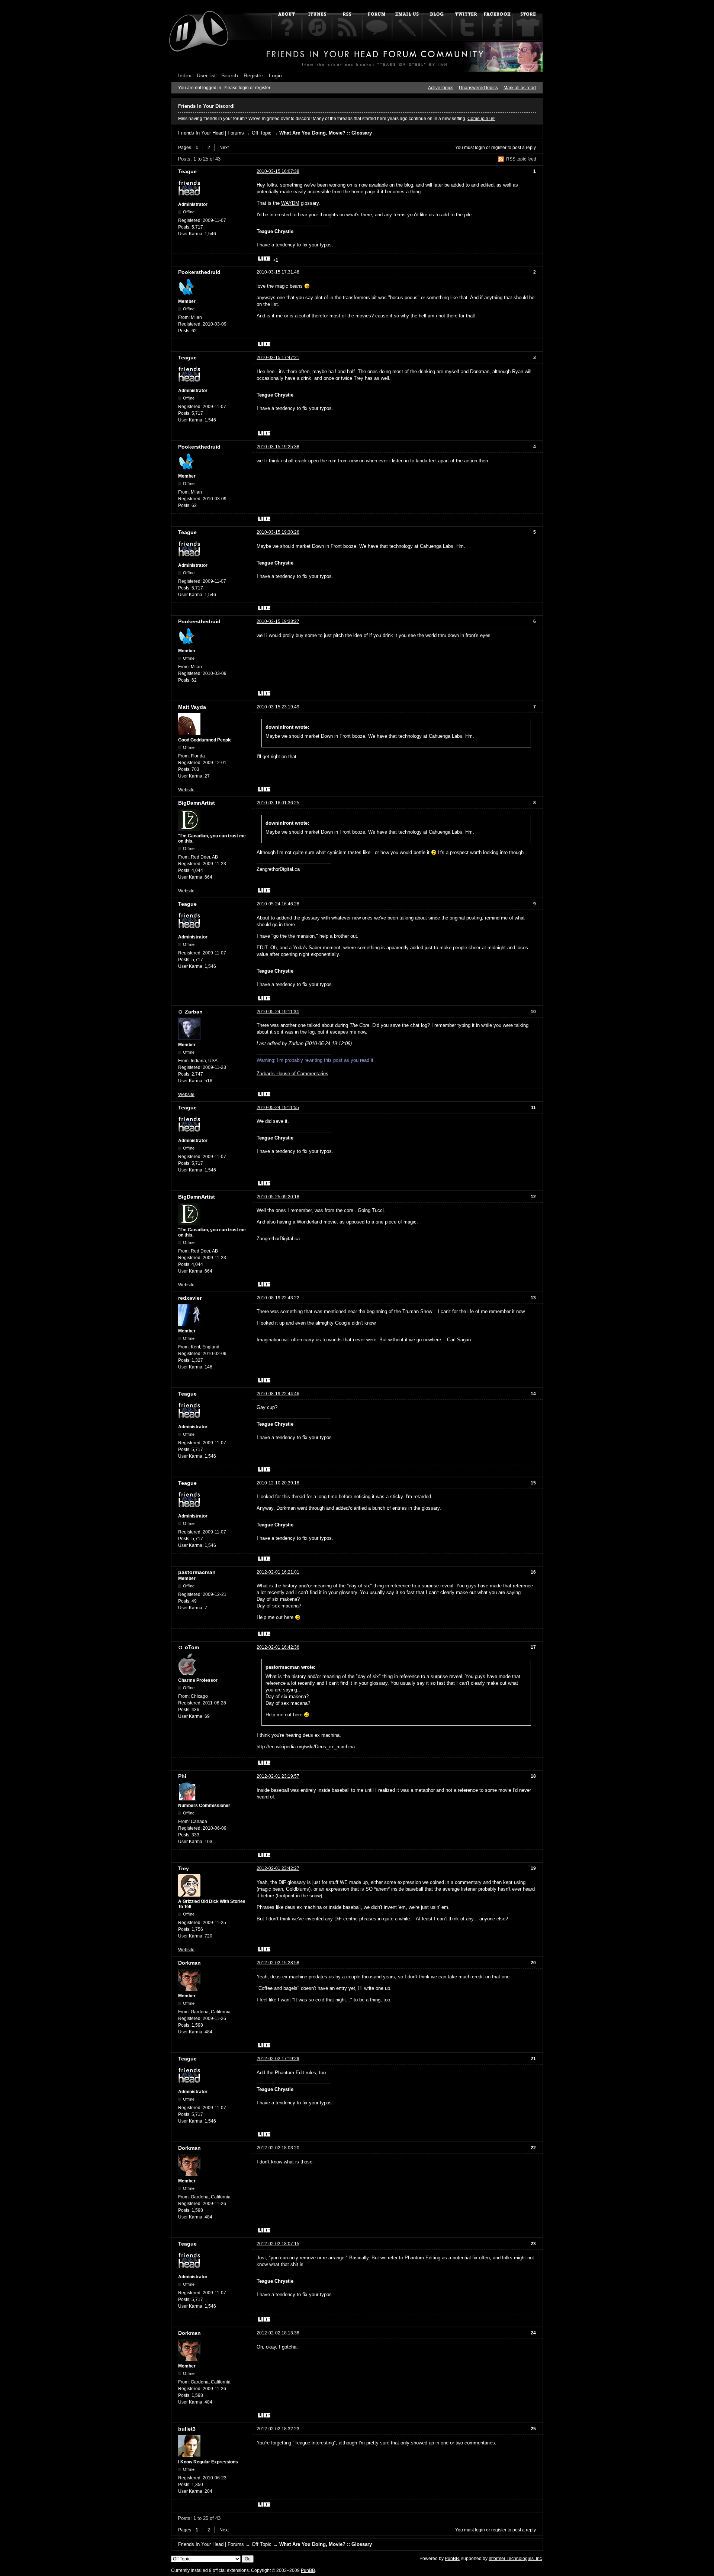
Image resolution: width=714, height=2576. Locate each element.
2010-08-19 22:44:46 (278, 1394)
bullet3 (187, 2429)
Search (230, 75)
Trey (184, 1868)
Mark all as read (520, 88)
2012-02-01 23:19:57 (278, 1776)
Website (186, 790)
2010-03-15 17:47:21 (278, 358)
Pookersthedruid (199, 272)
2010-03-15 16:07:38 (278, 171)
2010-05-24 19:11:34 (278, 1012)
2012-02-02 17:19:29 (278, 2059)
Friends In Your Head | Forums (211, 133)
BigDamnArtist (197, 803)
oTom (192, 1647)
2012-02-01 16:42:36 (278, 1647)
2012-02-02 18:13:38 (278, 2333)
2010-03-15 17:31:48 (278, 272)
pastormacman (197, 1572)
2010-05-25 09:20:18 (278, 1197)
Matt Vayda (192, 707)
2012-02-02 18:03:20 (278, 2148)
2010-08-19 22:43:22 (278, 1298)
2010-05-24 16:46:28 (278, 904)
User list (206, 75)
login (480, 148)
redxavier (190, 1298)
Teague (187, 171)
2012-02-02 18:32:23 (278, 2429)
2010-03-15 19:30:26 (278, 532)
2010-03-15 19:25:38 (278, 447)
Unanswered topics (478, 88)
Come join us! (481, 119)
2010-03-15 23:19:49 (278, 707)
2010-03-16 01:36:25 (278, 803)
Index (185, 75)
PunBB (452, 2559)
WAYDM (290, 203)
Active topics (441, 88)
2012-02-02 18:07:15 (278, 2244)
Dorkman (189, 1963)
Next (224, 148)
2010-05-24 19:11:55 (278, 1108)
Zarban (194, 1012)
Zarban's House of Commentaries (292, 1074)
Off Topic (262, 133)
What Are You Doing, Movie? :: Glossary (326, 133)
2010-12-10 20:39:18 (278, 1483)
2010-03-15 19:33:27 (278, 621)
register (499, 148)
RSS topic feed (521, 159)
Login (275, 75)
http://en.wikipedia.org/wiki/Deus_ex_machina (306, 1747)
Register (253, 75)
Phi (182, 1776)
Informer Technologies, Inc (515, 2559)
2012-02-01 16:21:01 (278, 1572)
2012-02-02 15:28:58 (278, 1963)
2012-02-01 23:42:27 (278, 1868)
